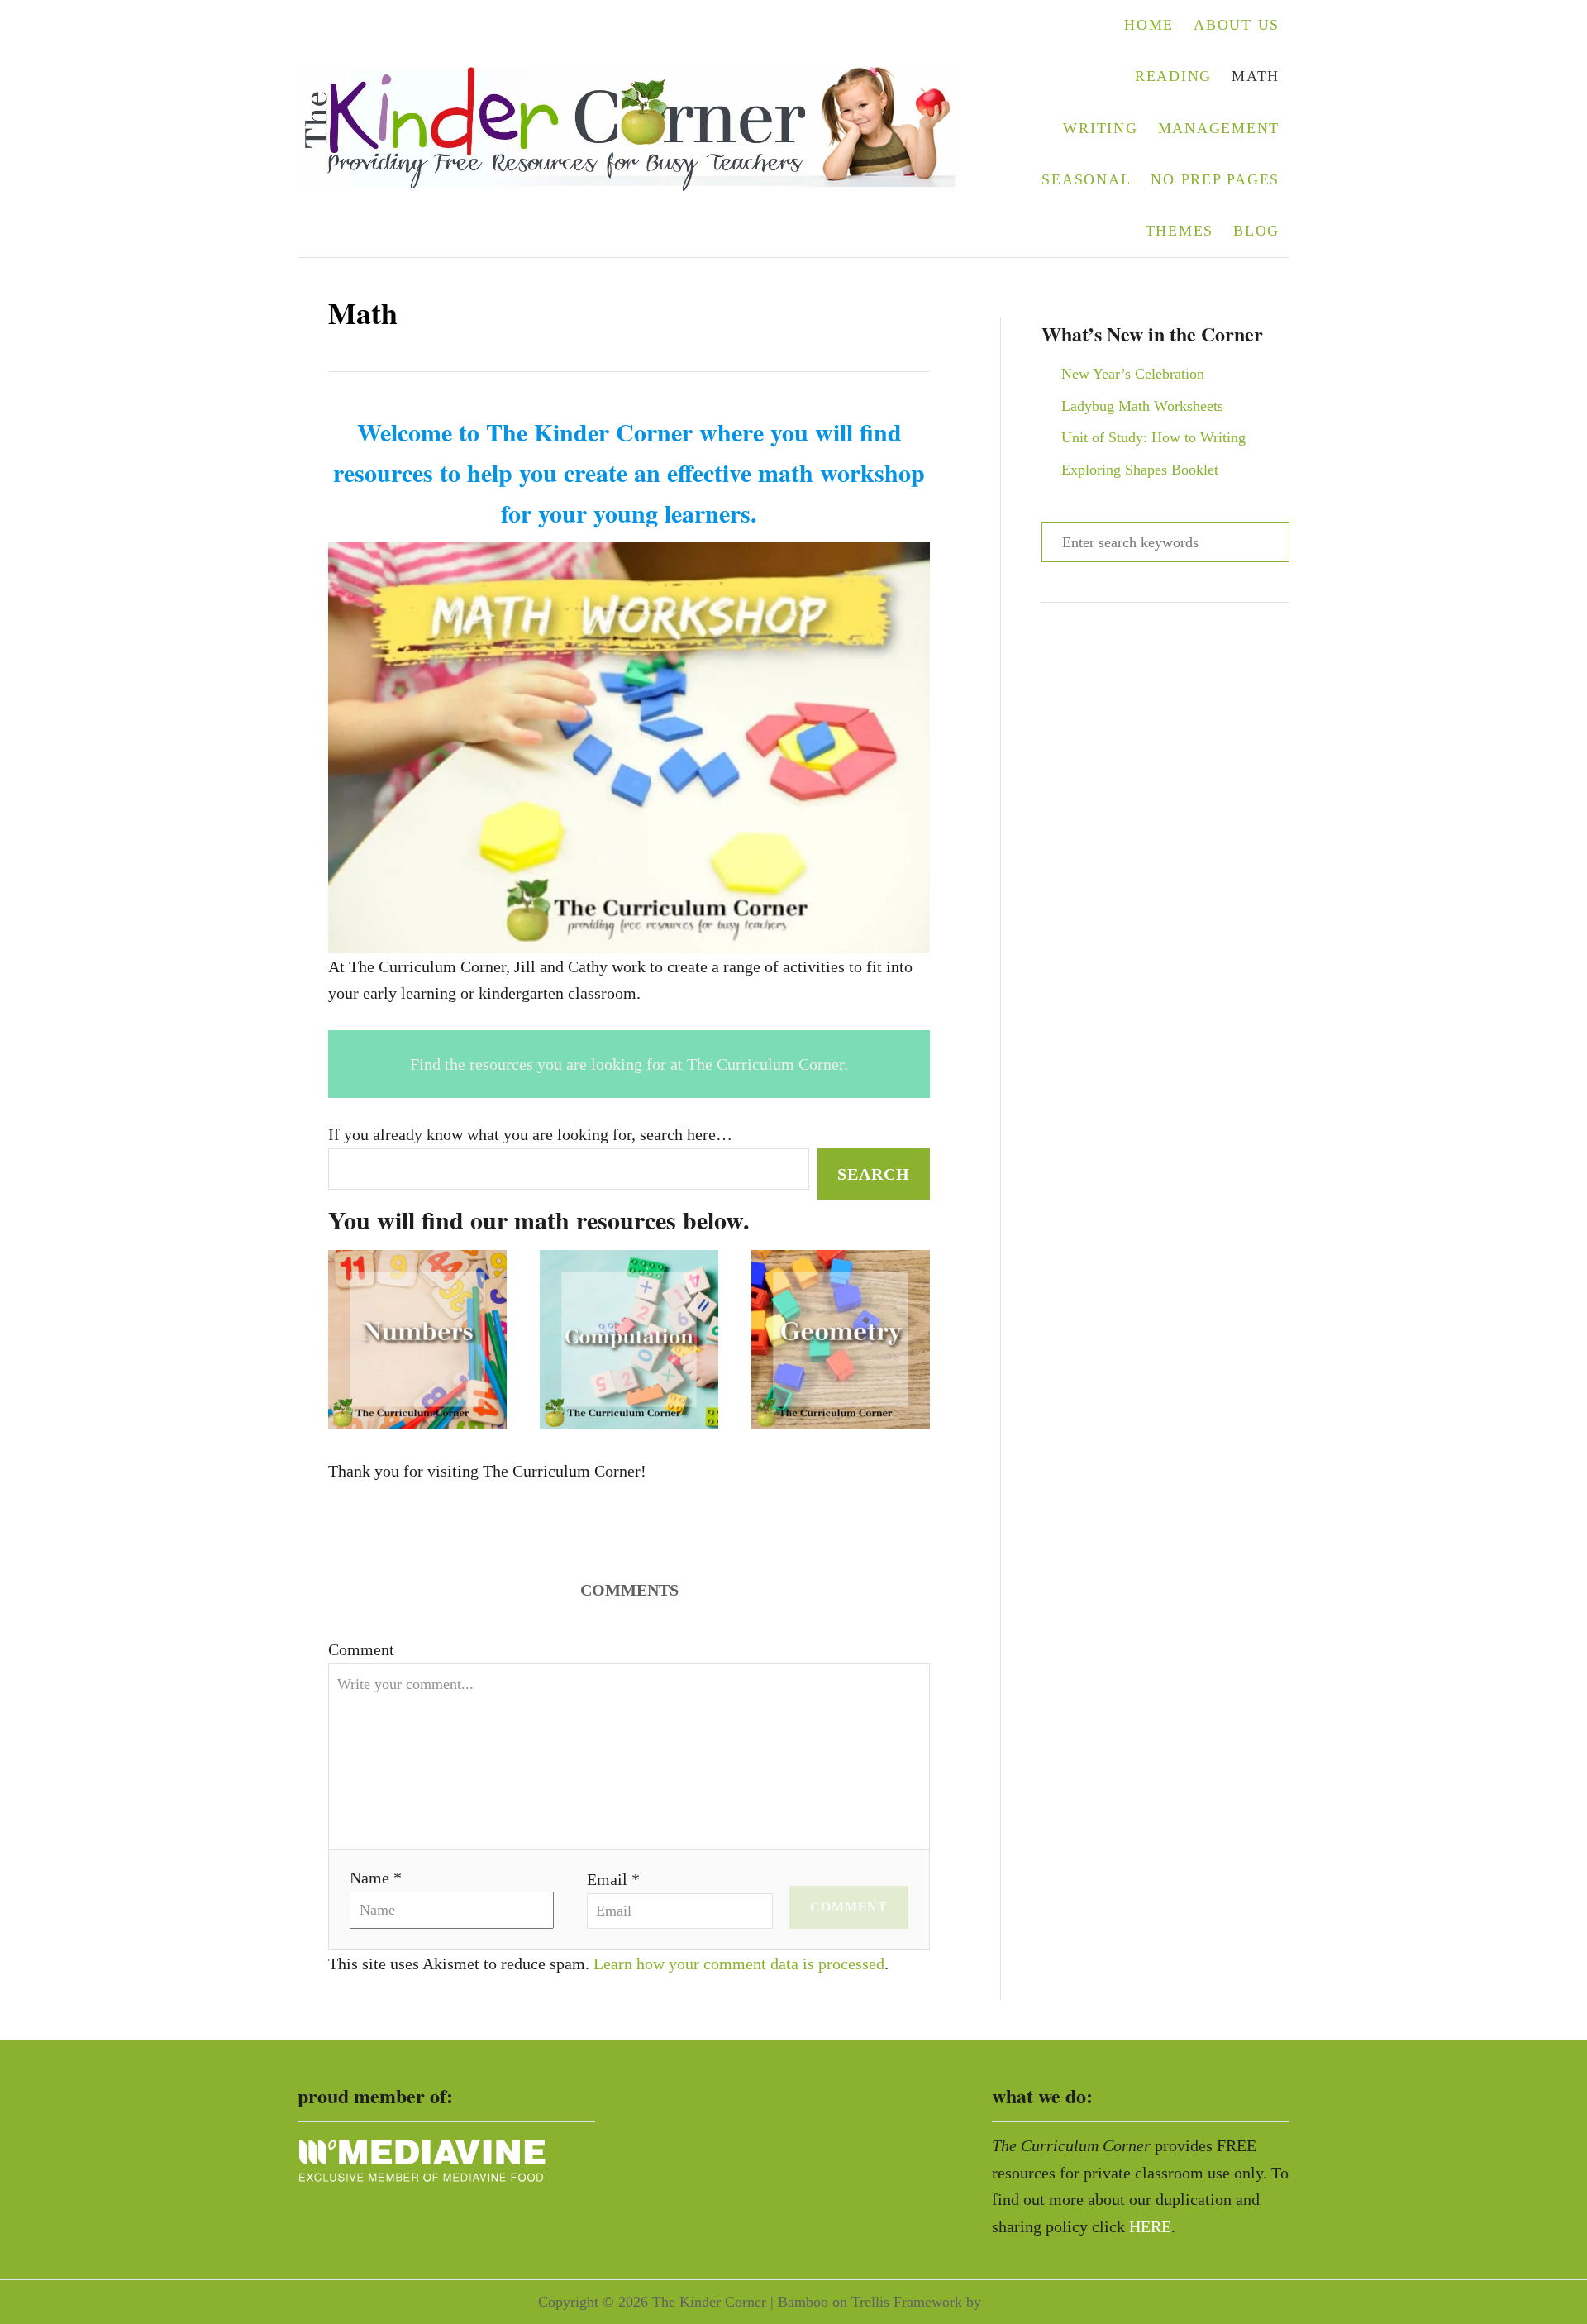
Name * (376, 1878)
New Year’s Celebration (1133, 374)
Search (874, 1174)
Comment (361, 1649)
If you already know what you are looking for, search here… (530, 1134)
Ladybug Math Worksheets (1142, 406)
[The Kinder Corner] (640, 129)
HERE (1150, 2226)
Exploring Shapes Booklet (1140, 470)
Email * (613, 1879)
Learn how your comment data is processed (739, 1964)
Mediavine (1017, 2302)
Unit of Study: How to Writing (1153, 437)
